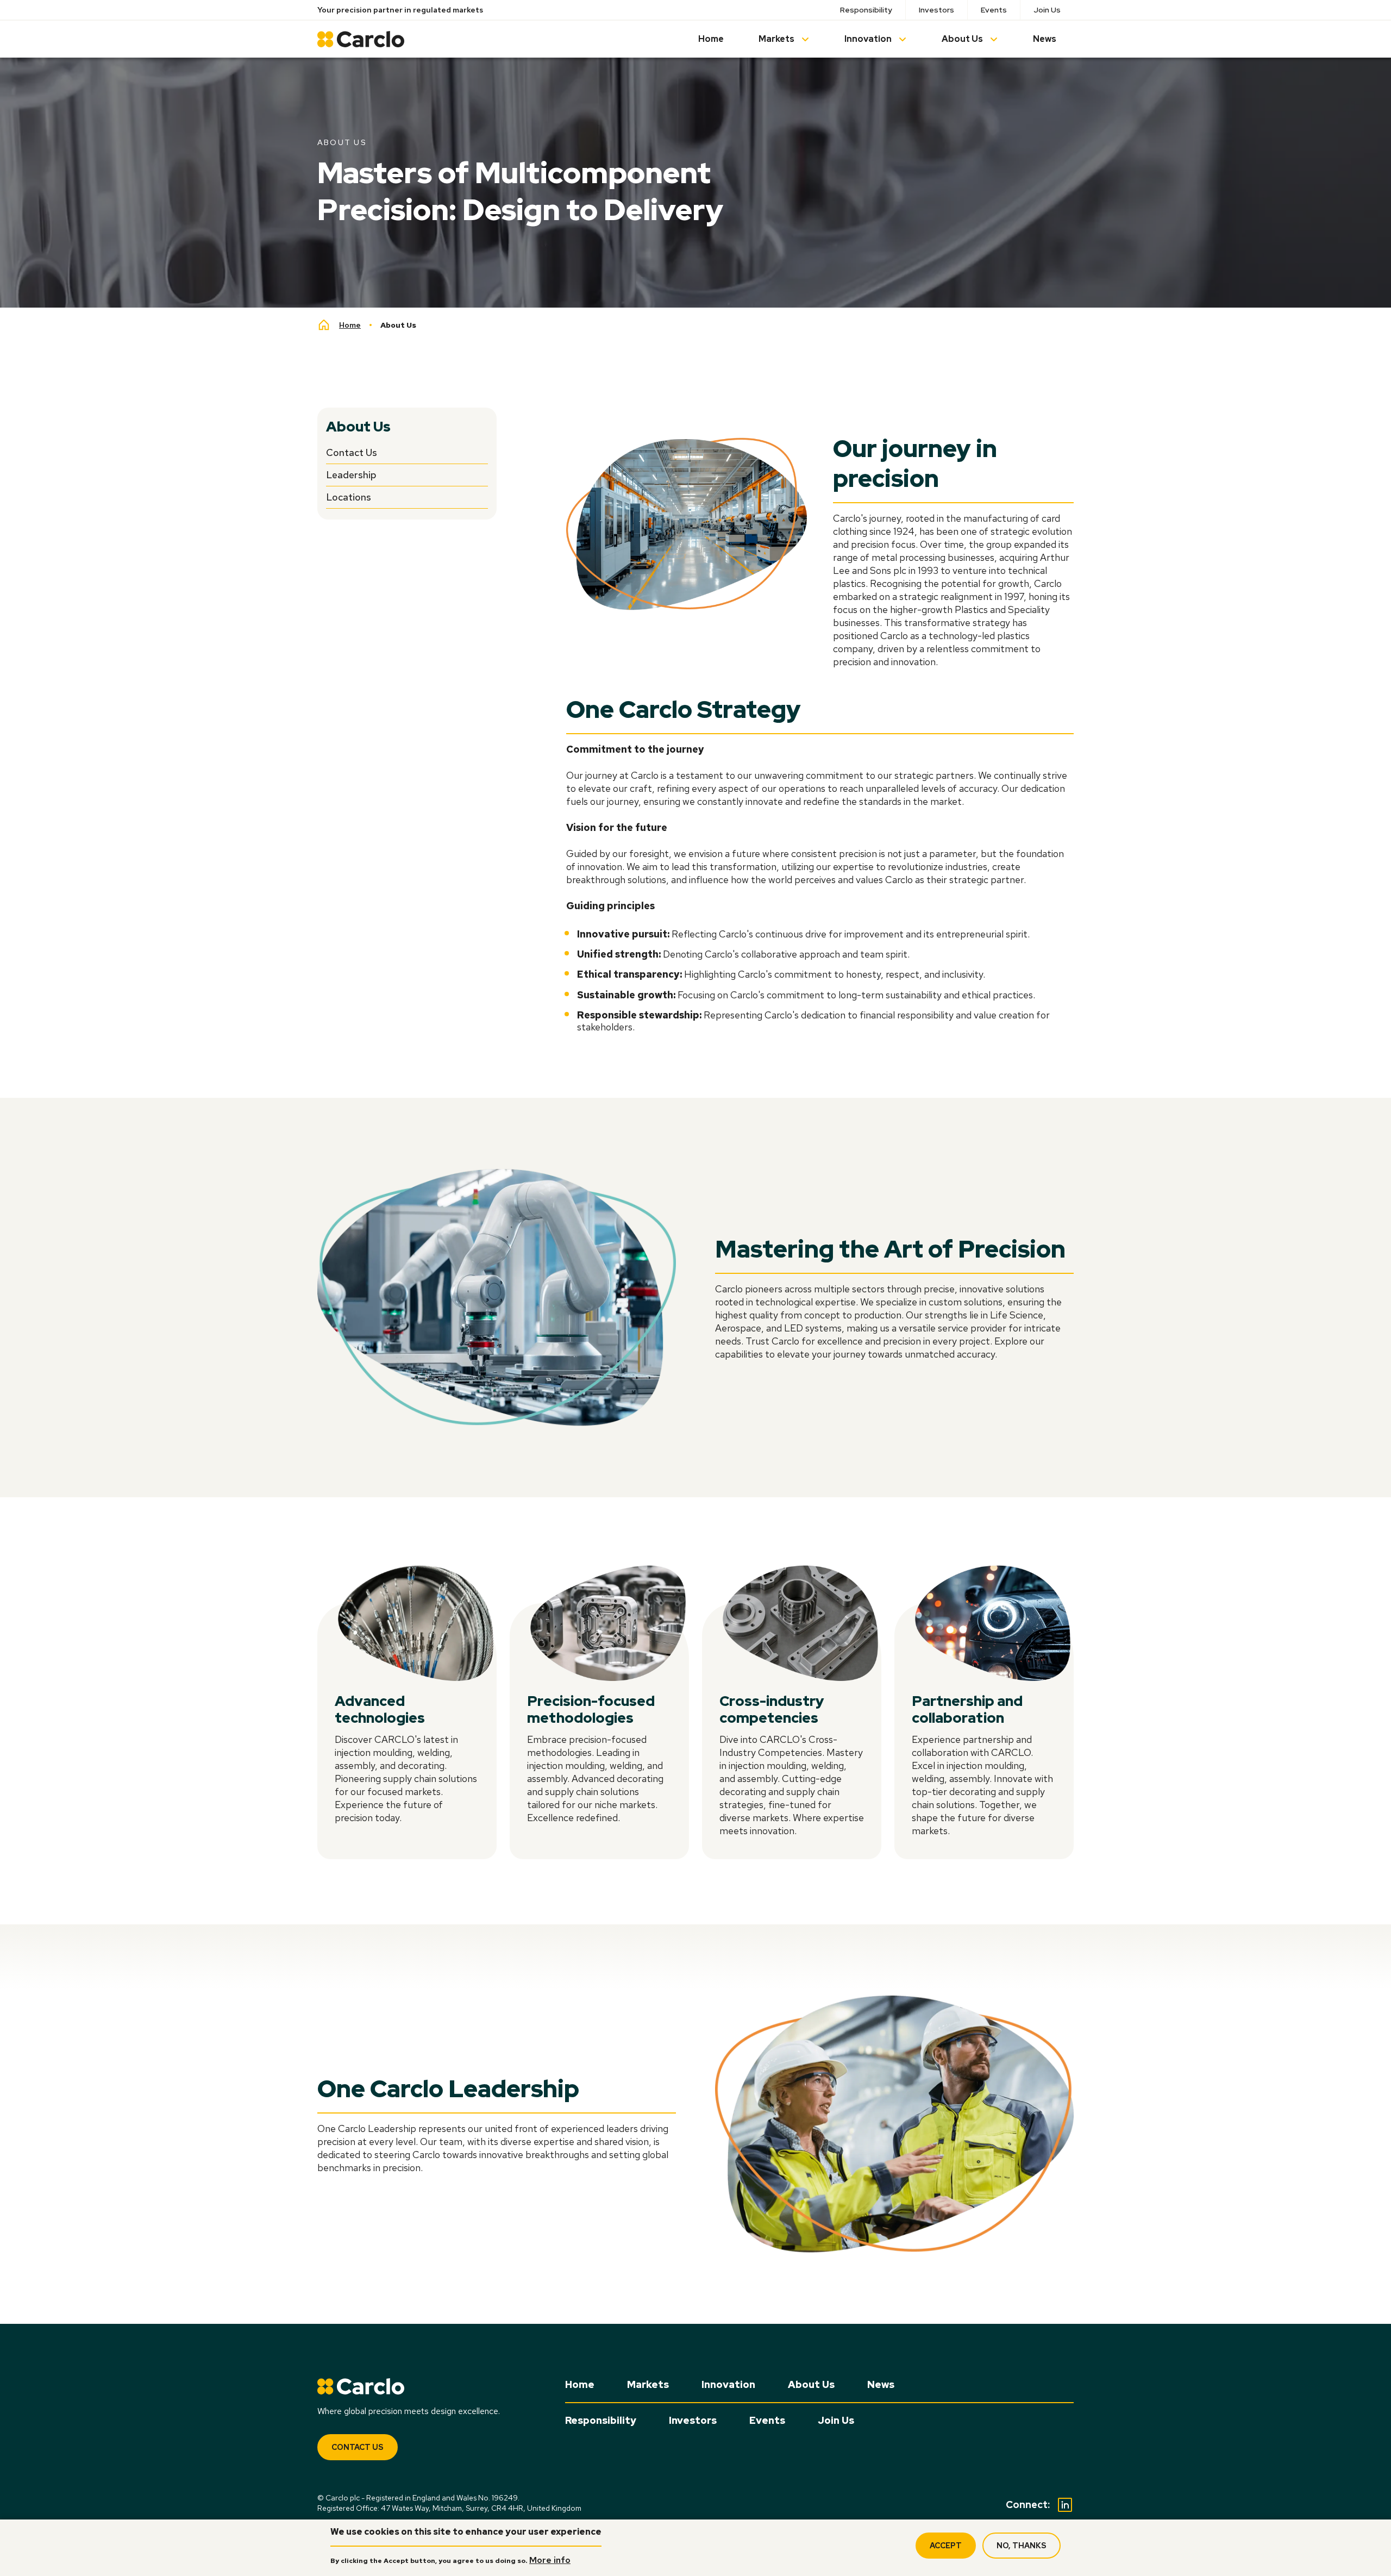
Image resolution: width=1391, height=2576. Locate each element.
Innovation (868, 39)
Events (994, 10)
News (1045, 39)
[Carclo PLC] (361, 39)
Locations (349, 497)
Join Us (1047, 10)
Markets (776, 39)
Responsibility (866, 10)
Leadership (351, 475)
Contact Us (352, 452)
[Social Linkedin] (1065, 2505)
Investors (936, 10)
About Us (962, 39)
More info (550, 2560)
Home (711, 39)
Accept (946, 2546)
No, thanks (1022, 2546)
